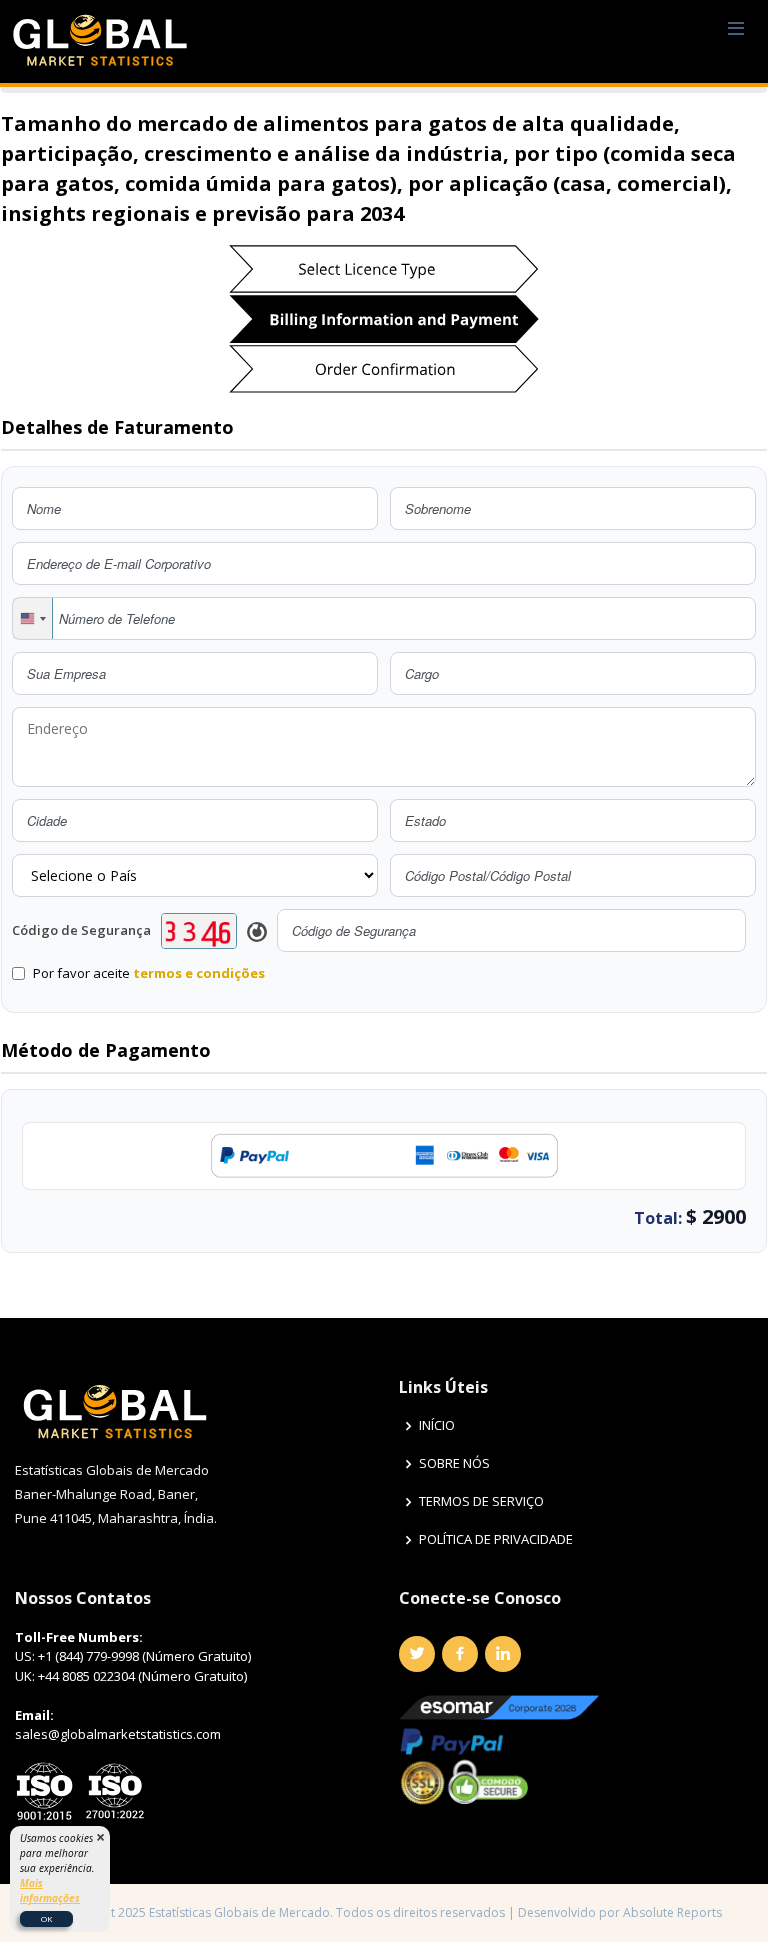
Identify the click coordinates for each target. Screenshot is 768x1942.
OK (46, 1918)
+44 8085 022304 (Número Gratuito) (142, 1676)
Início (437, 1425)
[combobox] (33, 618)
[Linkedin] (503, 1654)
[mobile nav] (736, 29)
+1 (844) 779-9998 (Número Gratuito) (144, 1656)
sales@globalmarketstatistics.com (118, 1734)
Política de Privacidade (496, 1539)
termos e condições (199, 973)
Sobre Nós (454, 1463)
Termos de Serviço (481, 1501)
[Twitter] (417, 1654)
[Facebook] (460, 1654)
